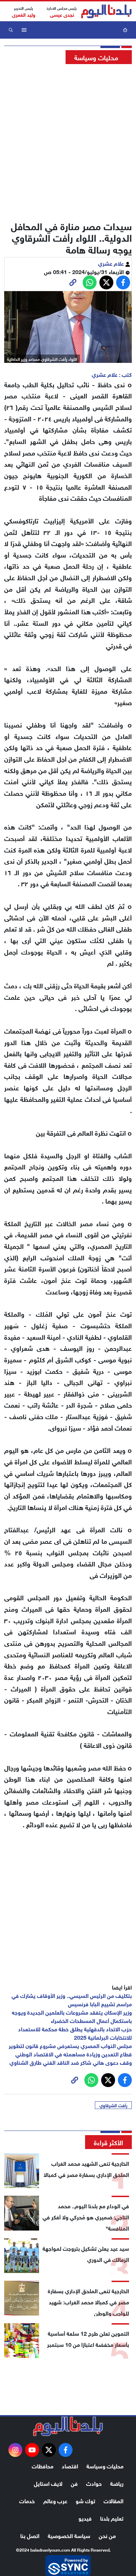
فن (74, 2483)
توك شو (85, 2500)
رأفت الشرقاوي (113, 2105)
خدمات (27, 2500)
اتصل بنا (30, 2535)
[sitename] (68, 2426)
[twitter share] (106, 282)
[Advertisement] (68, 140)
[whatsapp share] (90, 282)
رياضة (117, 2483)
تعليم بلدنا (112, 2518)
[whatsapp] (73, 282)
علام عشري (112, 263)
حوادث (94, 2483)
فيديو (85, 2518)
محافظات (43, 2465)
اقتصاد (70, 2465)
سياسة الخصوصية (69, 2535)
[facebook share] (123, 282)
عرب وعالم (55, 2500)
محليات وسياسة (105, 2465)
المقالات (114, 2500)
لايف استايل (48, 2483)
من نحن (107, 2535)
